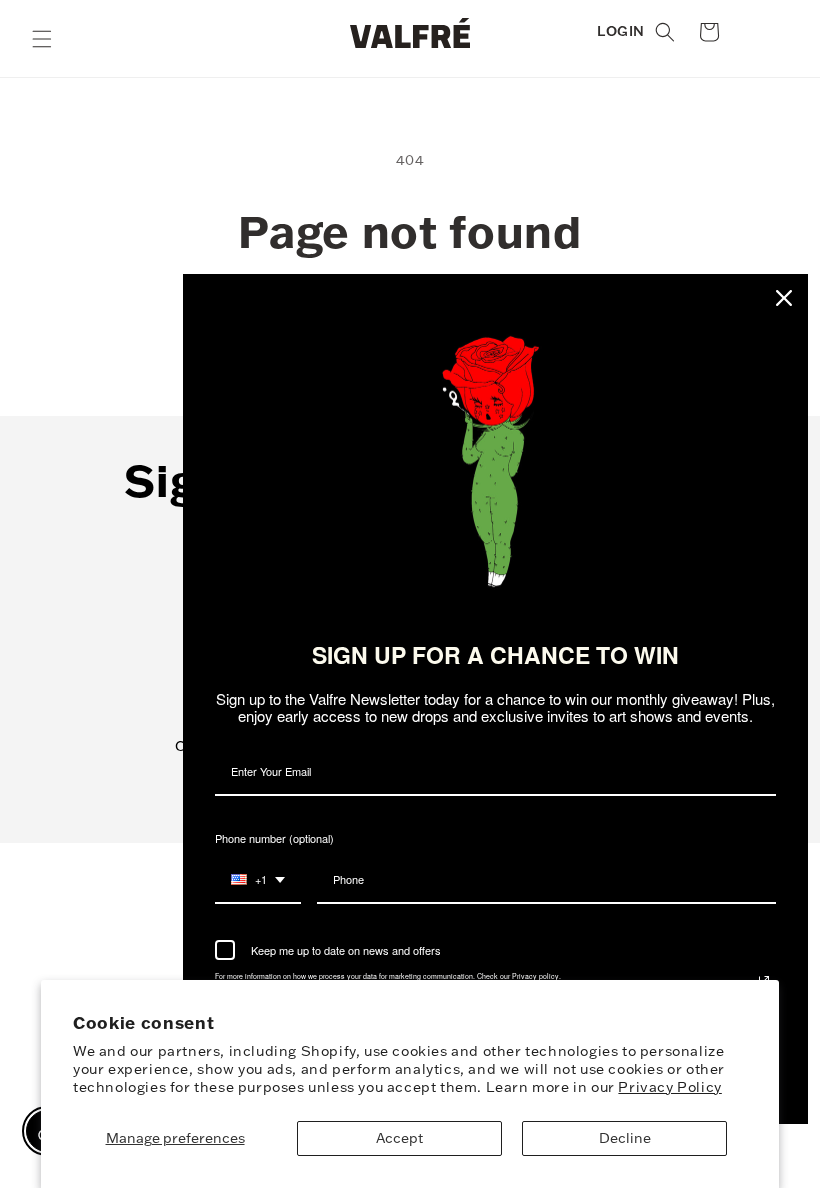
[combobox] (258, 880)
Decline (625, 1138)
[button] (42, 39)
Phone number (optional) (274, 838)
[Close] (784, 298)
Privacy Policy (669, 1087)
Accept (399, 1138)
